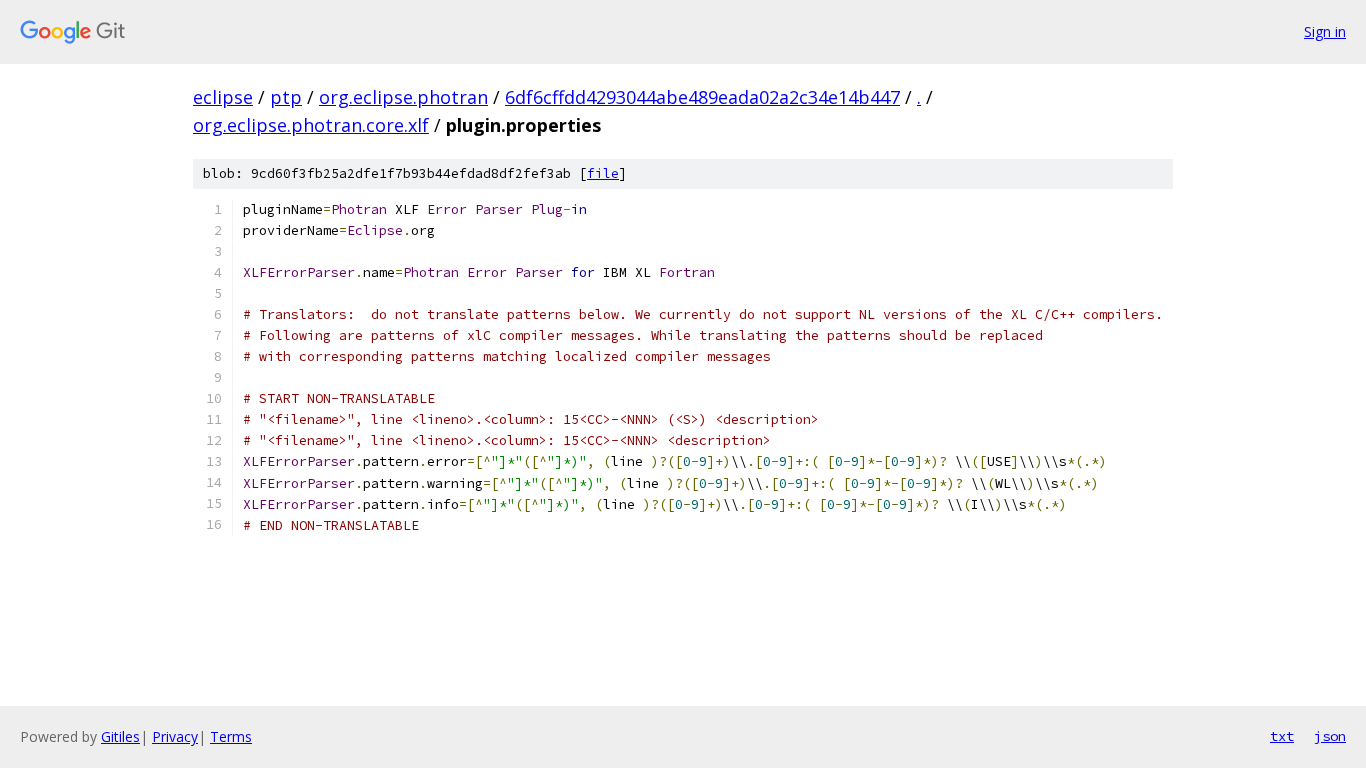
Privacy (175, 736)
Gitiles (120, 736)
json (1330, 736)
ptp (286, 97)
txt (1282, 736)
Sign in (1325, 31)
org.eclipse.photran (403, 97)
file (603, 173)
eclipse (223, 97)
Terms (231, 736)
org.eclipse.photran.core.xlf (311, 125)
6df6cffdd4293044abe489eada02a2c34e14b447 (702, 97)
